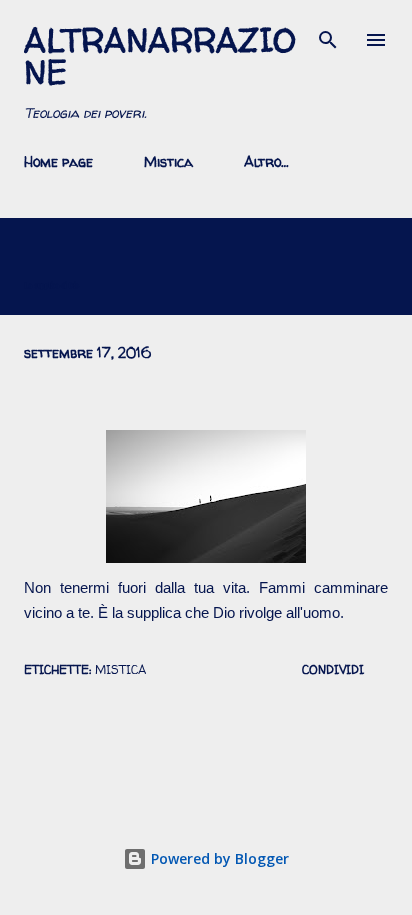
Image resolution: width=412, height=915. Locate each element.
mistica (120, 669)
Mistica (168, 161)
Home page (58, 161)
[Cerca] (328, 36)
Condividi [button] (333, 669)
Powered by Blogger (218, 858)
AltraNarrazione (160, 56)
